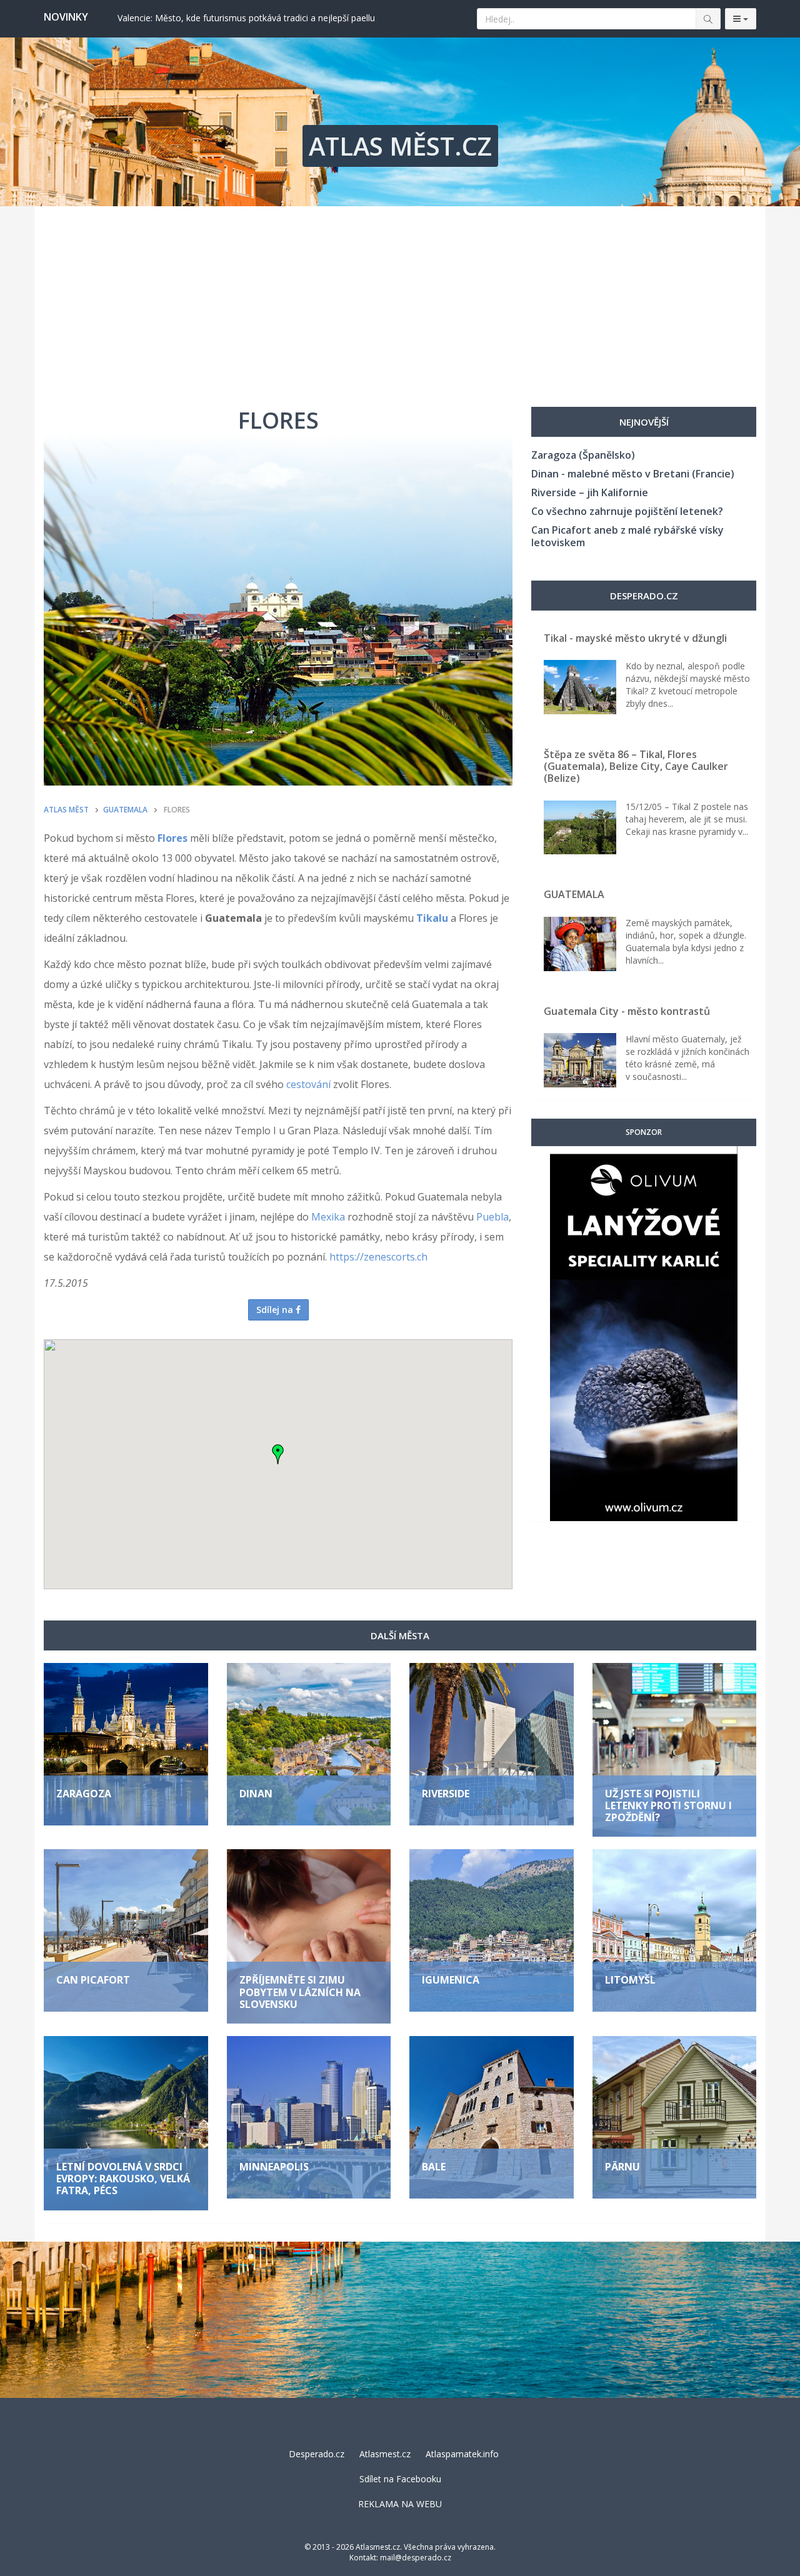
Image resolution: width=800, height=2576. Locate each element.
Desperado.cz (317, 2454)
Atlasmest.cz (385, 2454)
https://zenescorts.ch (378, 1257)
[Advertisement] (400, 300)
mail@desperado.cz (416, 2558)
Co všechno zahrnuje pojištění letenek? (627, 511)
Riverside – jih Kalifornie (590, 492)
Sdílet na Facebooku (400, 2479)
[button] (278, 1454)
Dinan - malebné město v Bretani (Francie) (633, 474)
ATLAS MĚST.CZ (400, 146)
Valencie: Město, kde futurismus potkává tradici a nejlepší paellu (246, 18)
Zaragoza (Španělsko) (583, 455)
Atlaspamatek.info (462, 2454)
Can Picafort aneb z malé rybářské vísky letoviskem (627, 536)
